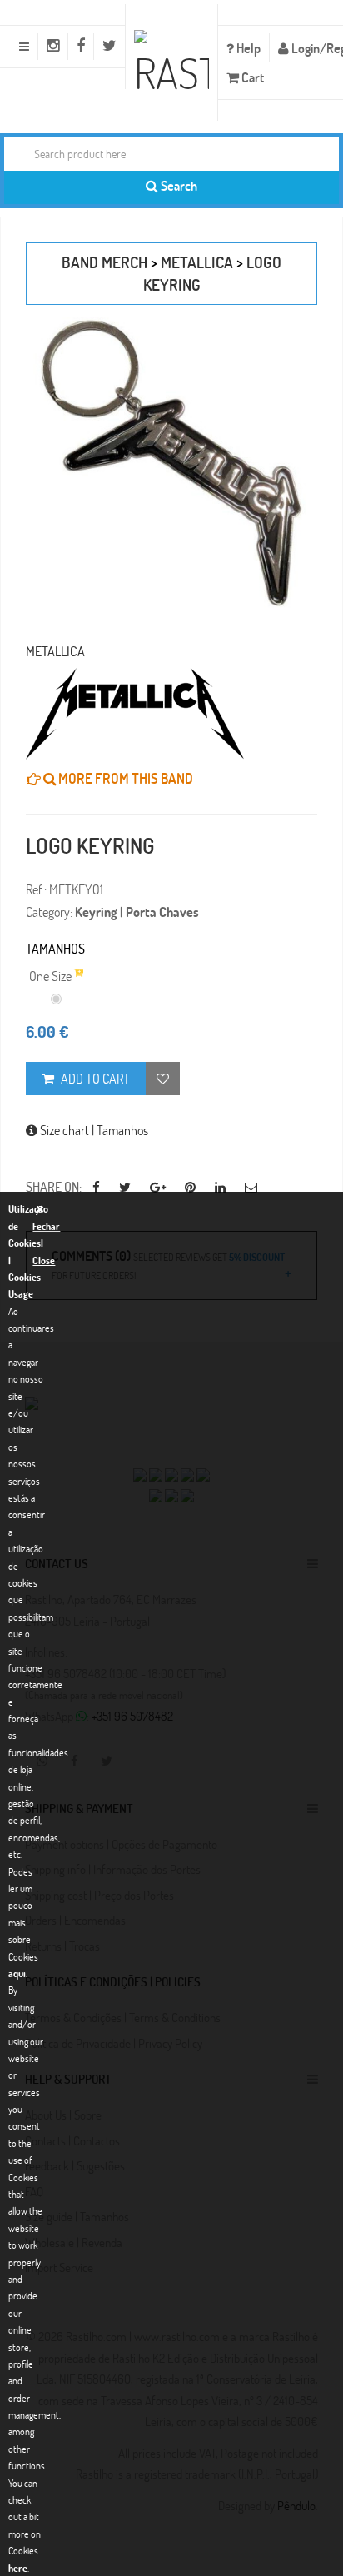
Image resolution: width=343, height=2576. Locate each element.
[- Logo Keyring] (171, 463)
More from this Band (124, 778)
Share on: (54, 1186)
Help (247, 48)
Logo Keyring (90, 845)
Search (178, 185)
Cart (251, 77)
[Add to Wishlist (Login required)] (163, 1079)
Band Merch (104, 262)
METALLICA (197, 262)
